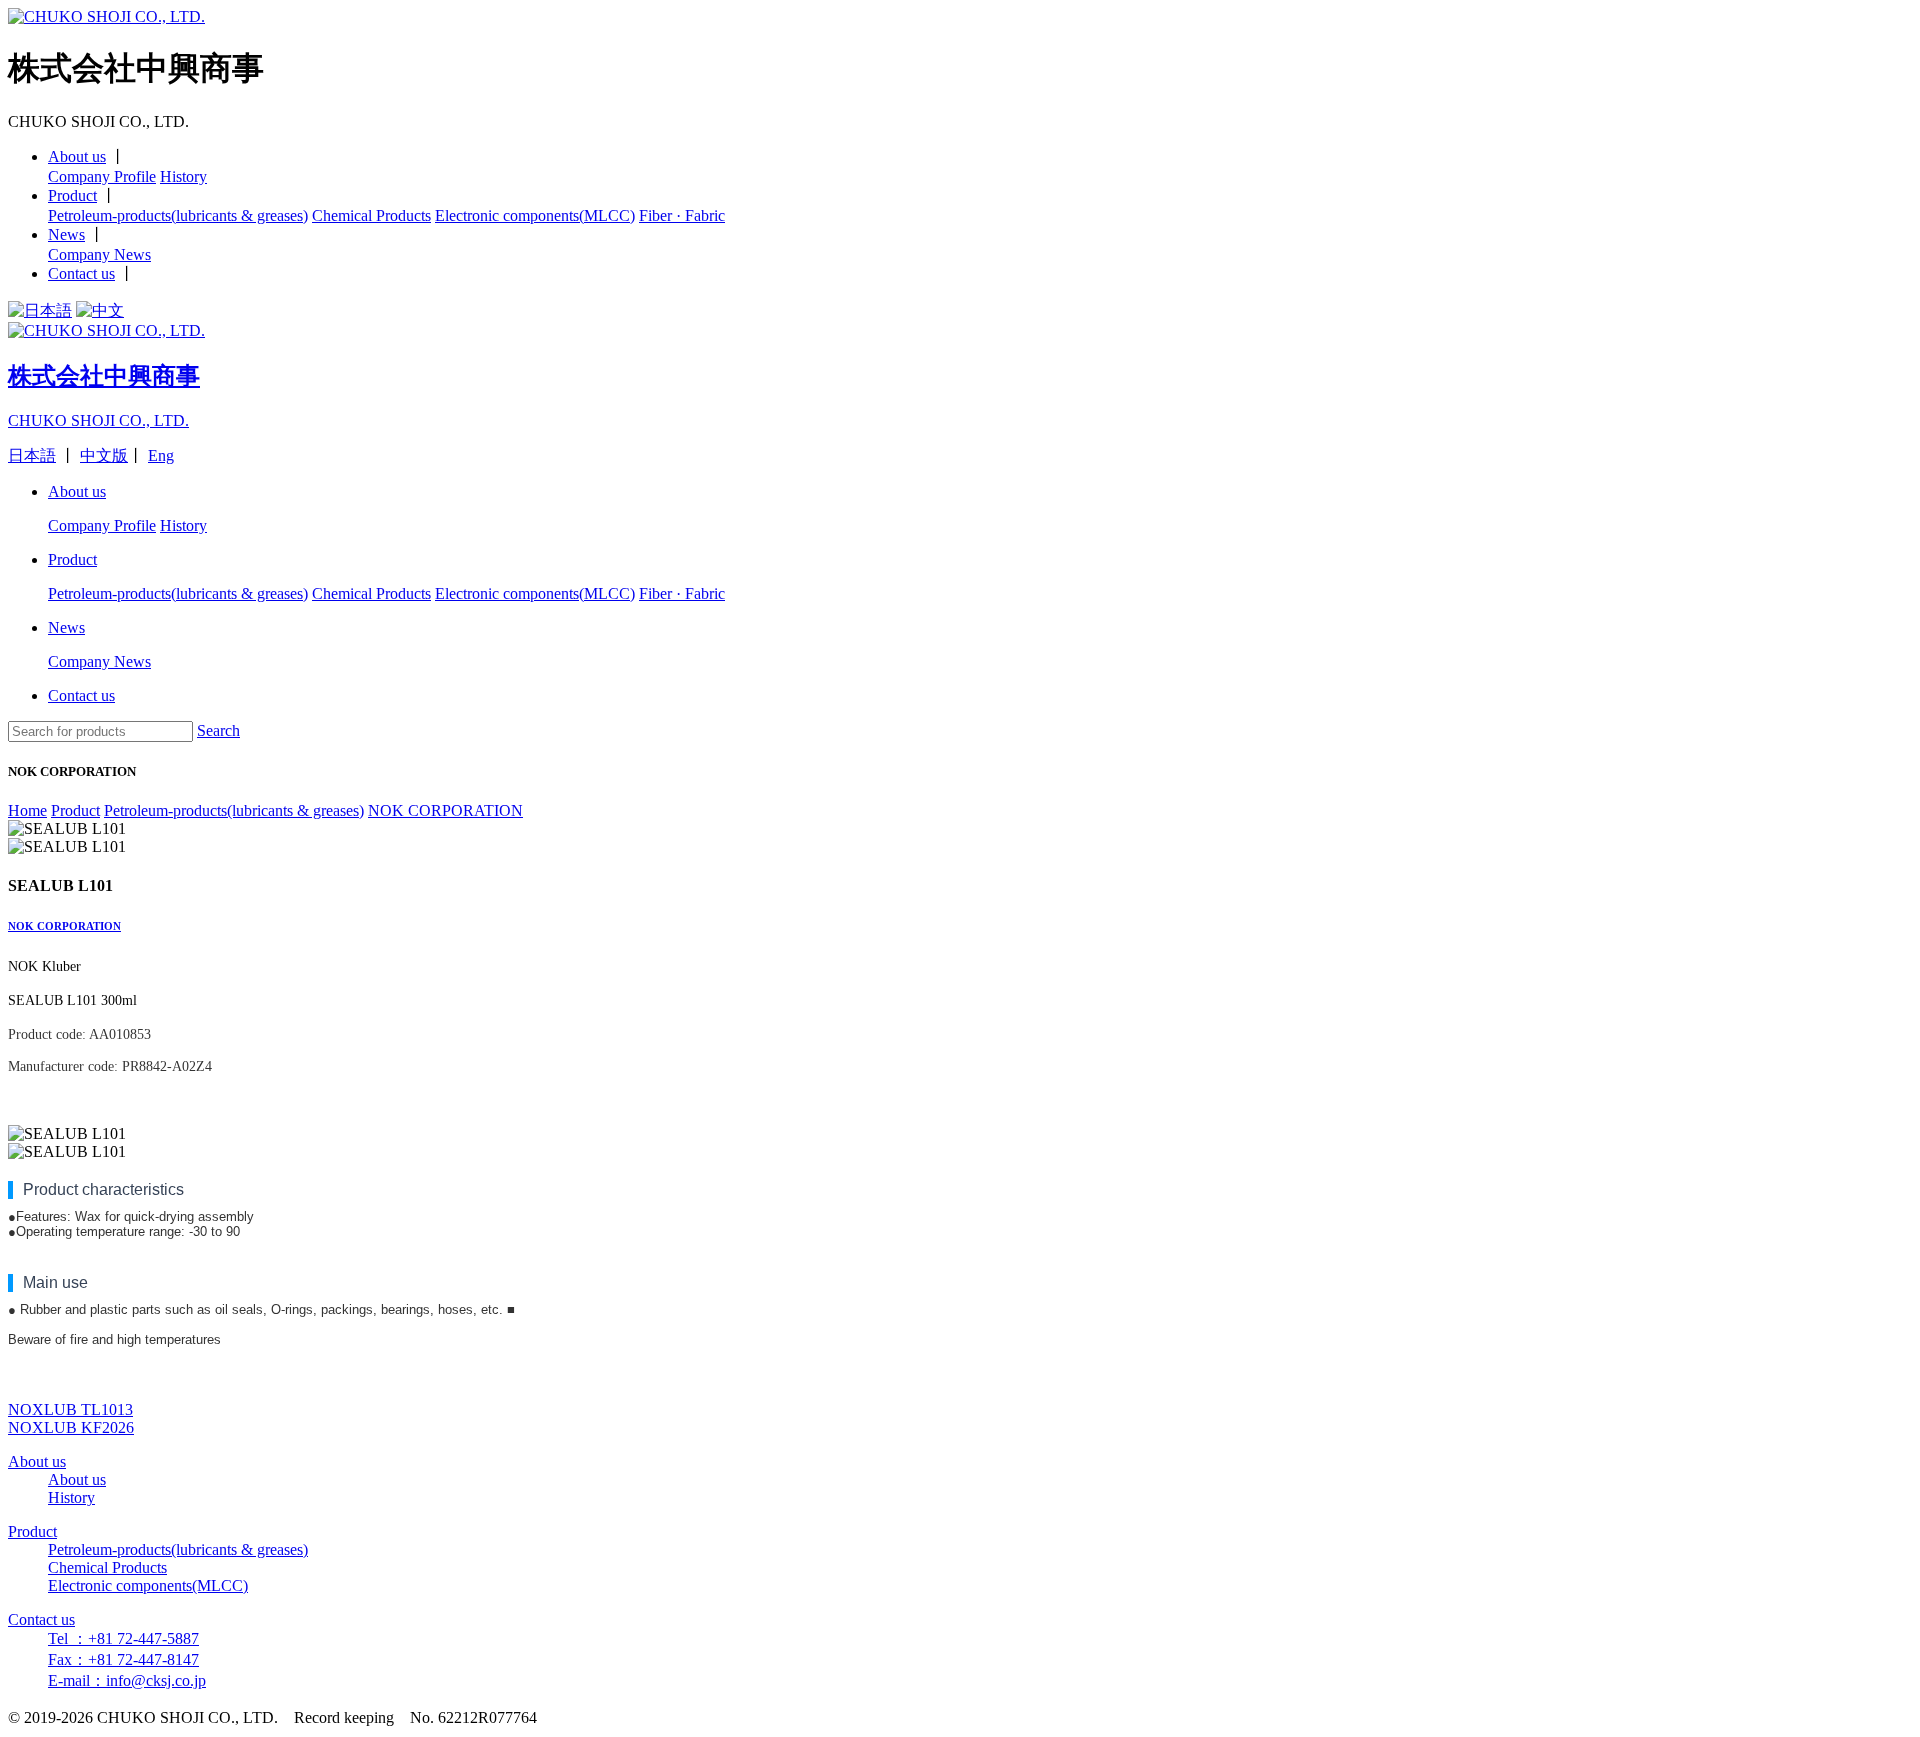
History (183, 176)
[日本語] (40, 310)
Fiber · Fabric (682, 215)
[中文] (100, 310)
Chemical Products (371, 215)
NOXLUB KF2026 (71, 1427)
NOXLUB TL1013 (70, 1409)
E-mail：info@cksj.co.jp (127, 1680)
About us (77, 156)
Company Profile (102, 176)
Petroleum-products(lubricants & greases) (178, 215)
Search (218, 730)
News (66, 234)
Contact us (81, 273)
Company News (99, 254)
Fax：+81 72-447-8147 (123, 1659)
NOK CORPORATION (64, 926)
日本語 (32, 455)
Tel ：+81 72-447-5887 (123, 1638)
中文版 (104, 455)
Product (72, 195)
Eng (161, 455)
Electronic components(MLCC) (535, 215)
